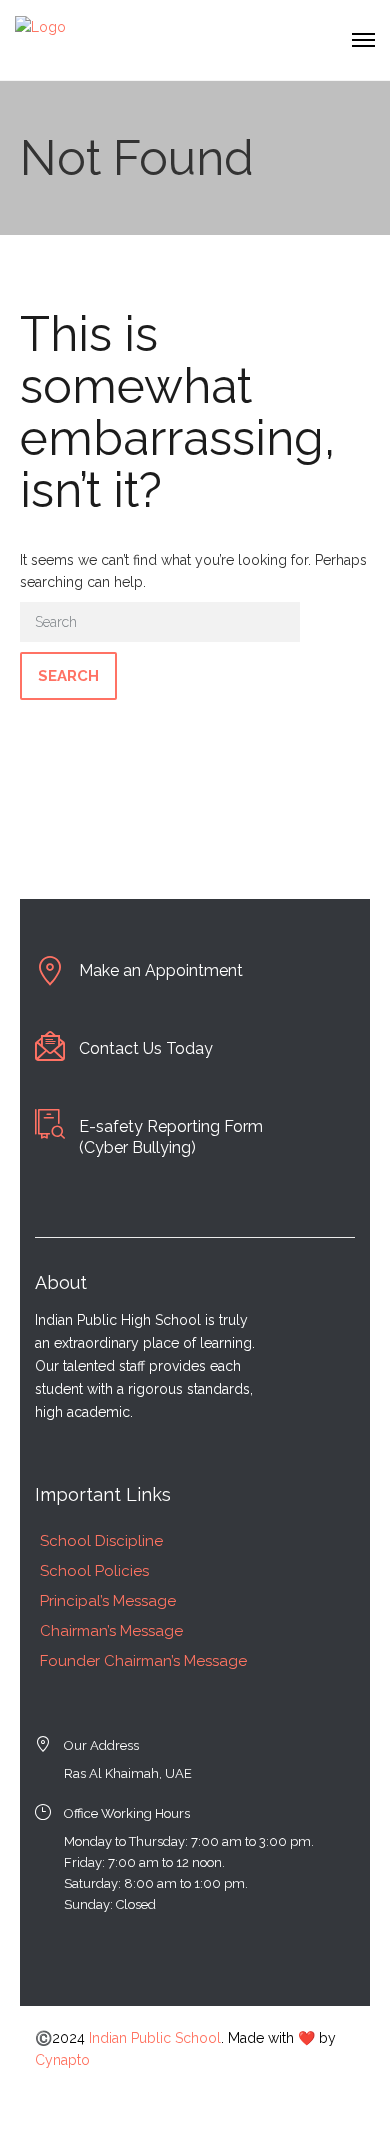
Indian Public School (155, 2038)
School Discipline (101, 1541)
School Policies (94, 1571)
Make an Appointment (161, 970)
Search (68, 676)
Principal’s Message (108, 1601)
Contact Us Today (146, 1048)
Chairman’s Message (111, 1631)
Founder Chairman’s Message (143, 1661)
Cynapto (62, 2060)
